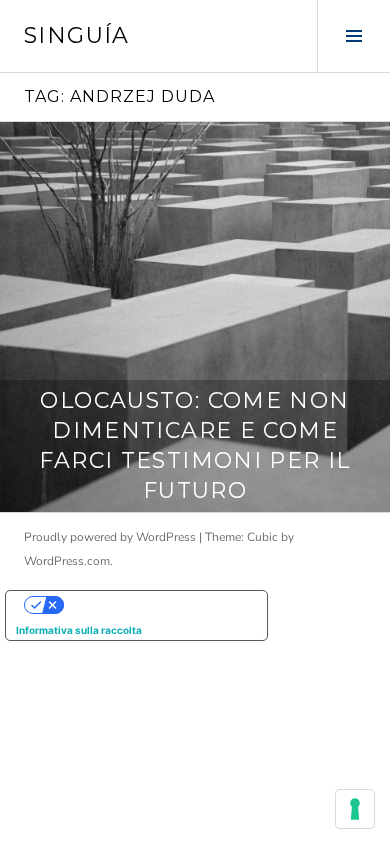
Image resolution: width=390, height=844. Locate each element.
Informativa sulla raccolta (79, 630)
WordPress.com (67, 561)
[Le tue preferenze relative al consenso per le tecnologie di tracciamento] (355, 809)
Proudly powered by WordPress (110, 537)
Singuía (77, 35)
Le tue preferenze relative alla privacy (156, 605)
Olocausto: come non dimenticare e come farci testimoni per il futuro (194, 445)
